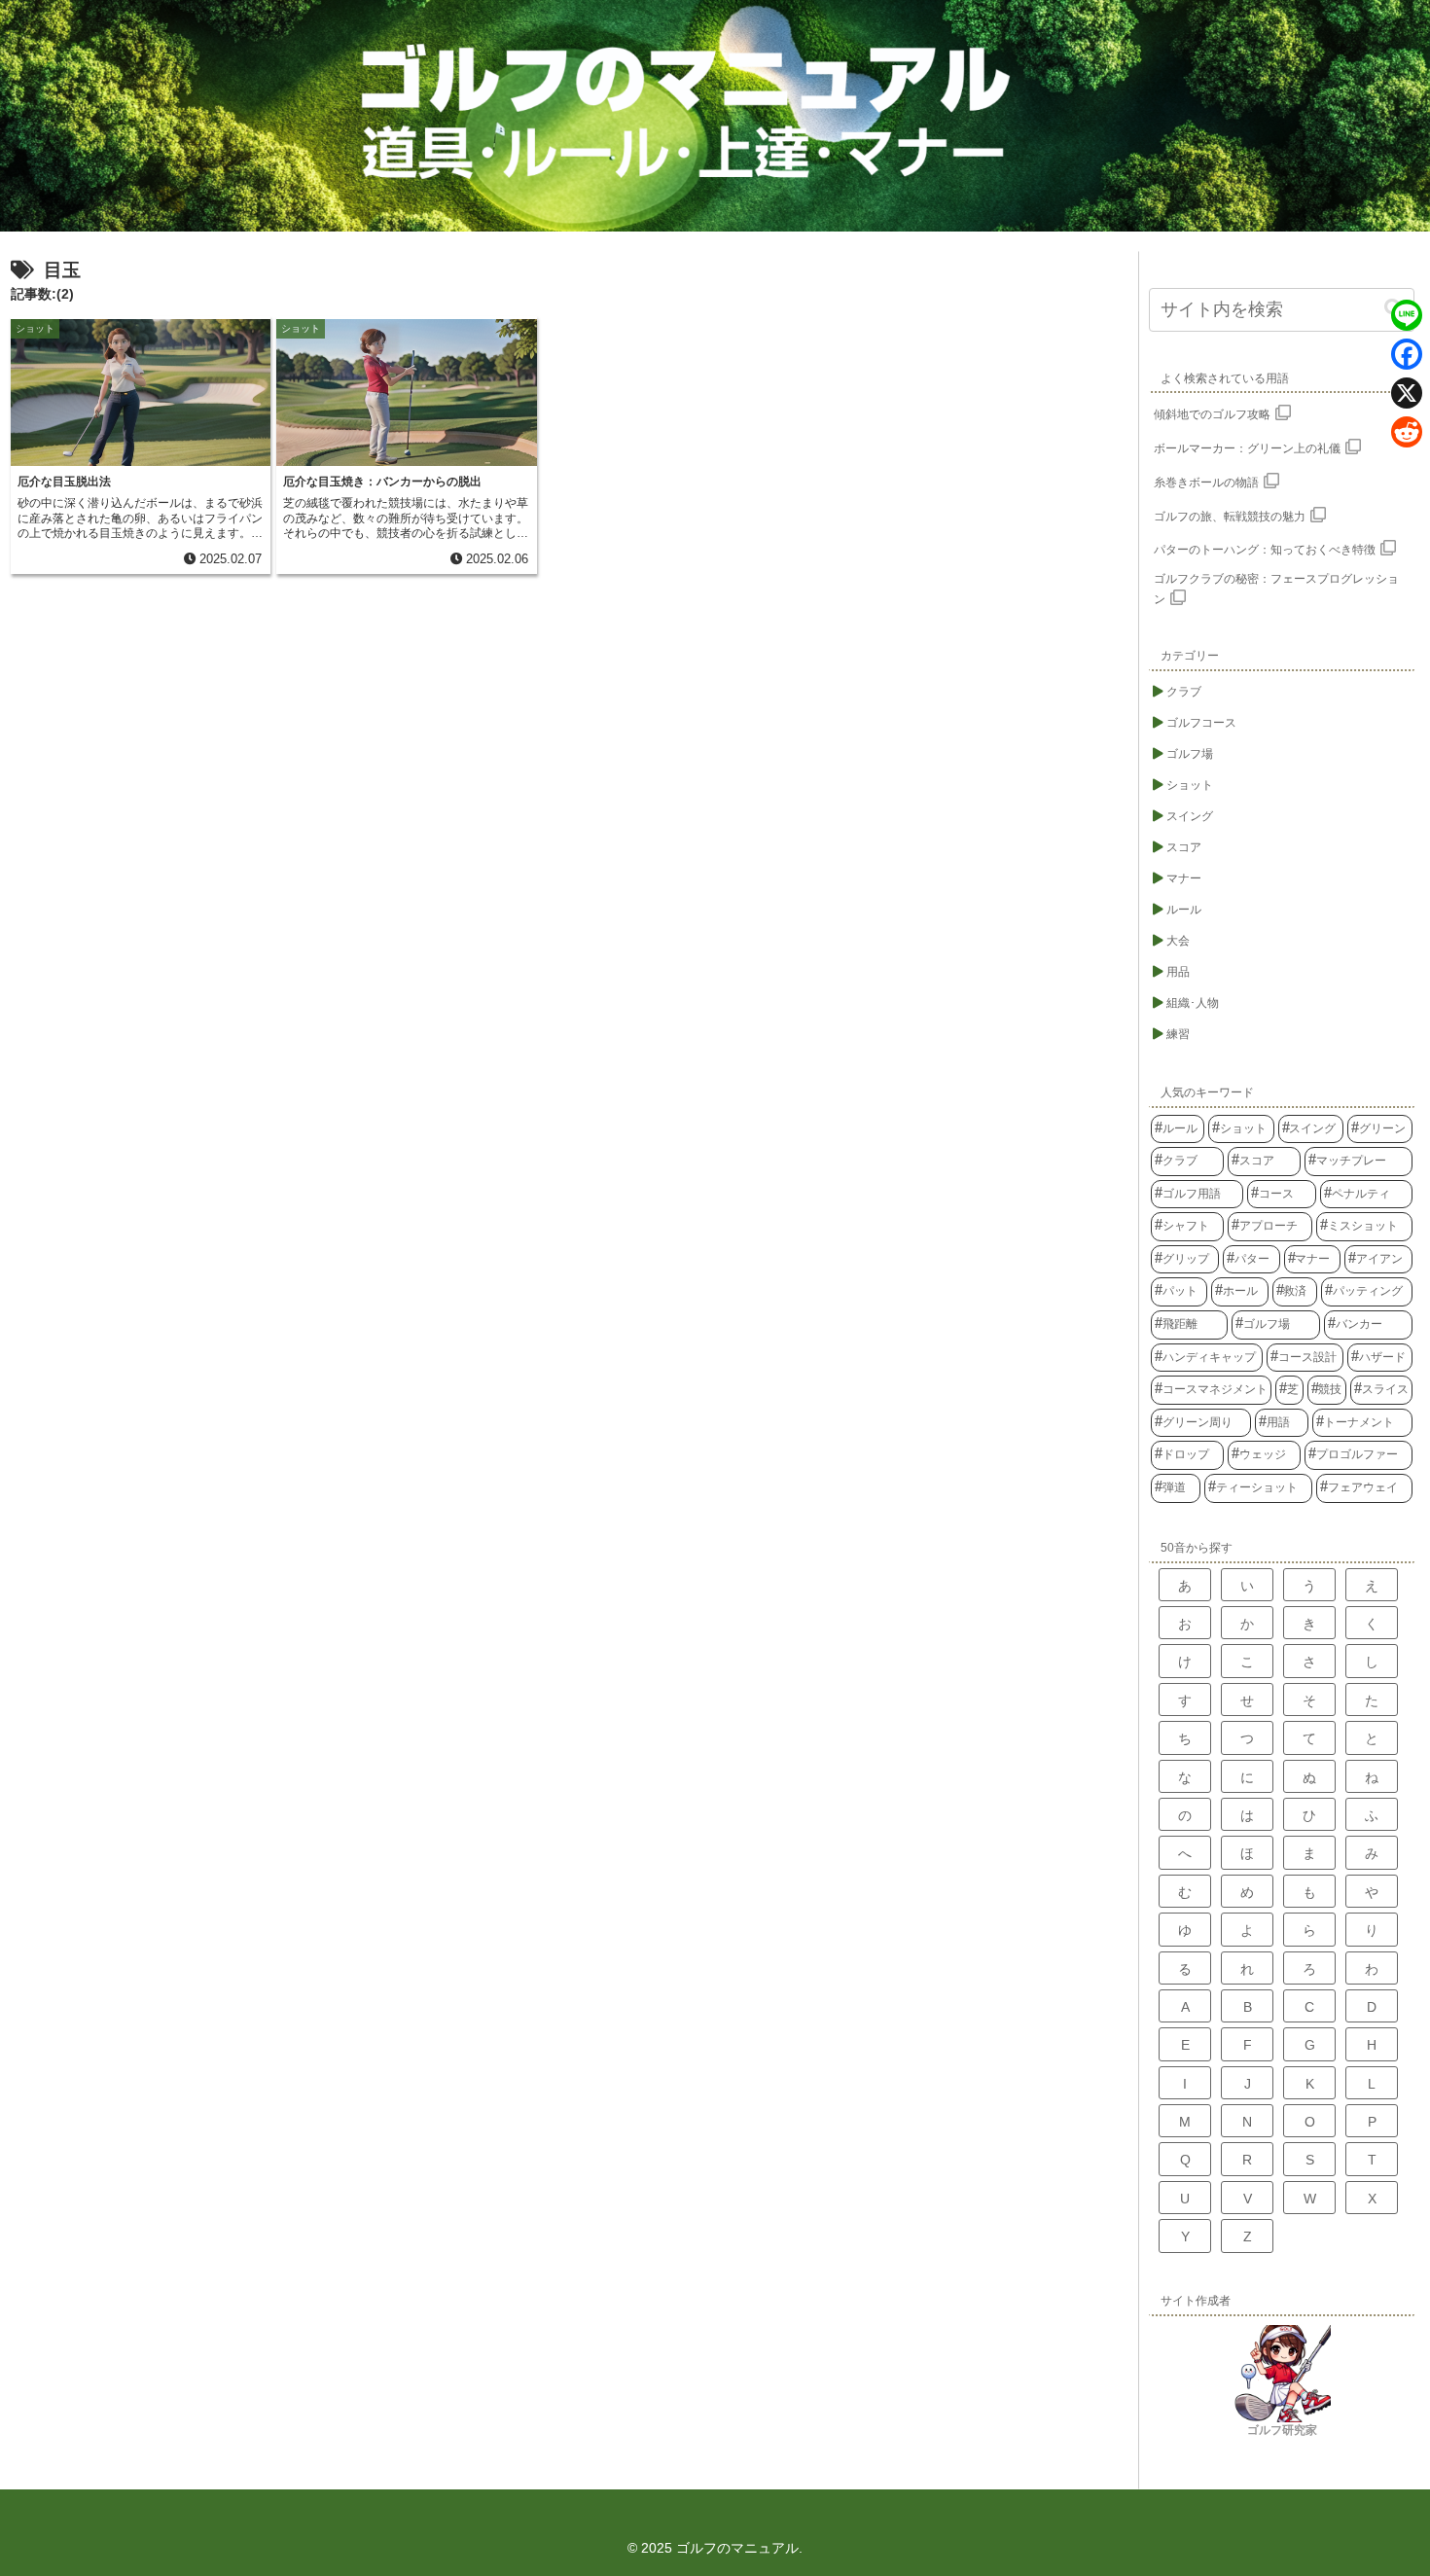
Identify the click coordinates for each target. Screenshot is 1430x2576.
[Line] (1407, 315)
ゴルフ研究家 (1282, 2430)
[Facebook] (1407, 354)
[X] (1407, 393)
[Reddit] (1407, 432)
